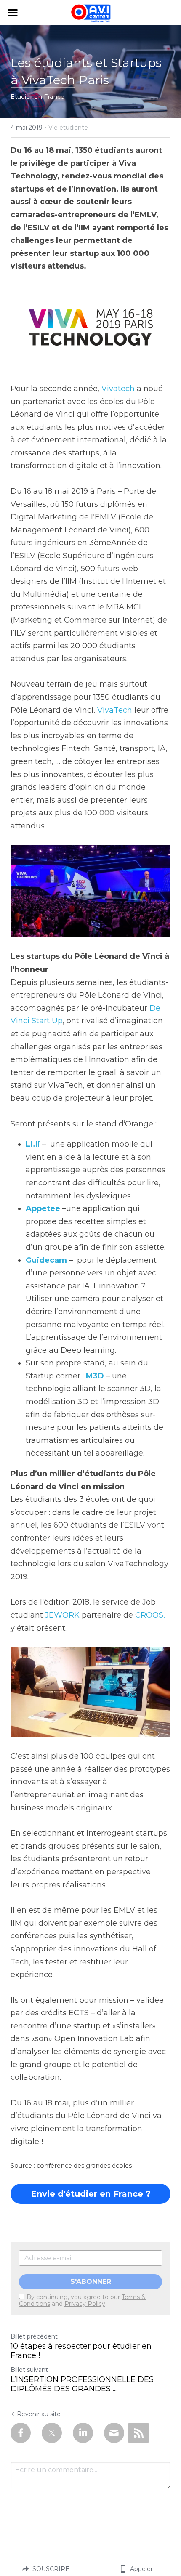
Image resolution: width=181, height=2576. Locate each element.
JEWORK (62, 1615)
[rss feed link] (138, 2433)
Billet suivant (29, 2370)
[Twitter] (52, 2433)
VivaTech (115, 710)
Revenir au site (39, 2414)
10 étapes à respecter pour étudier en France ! (81, 2351)
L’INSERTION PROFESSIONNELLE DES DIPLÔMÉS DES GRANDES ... (82, 2384)
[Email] (114, 2433)
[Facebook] (21, 2433)
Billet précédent (34, 2336)
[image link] (90, 1692)
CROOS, (150, 1615)
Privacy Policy (85, 2304)
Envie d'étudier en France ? (91, 2194)
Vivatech (118, 389)
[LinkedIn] (83, 2433)
